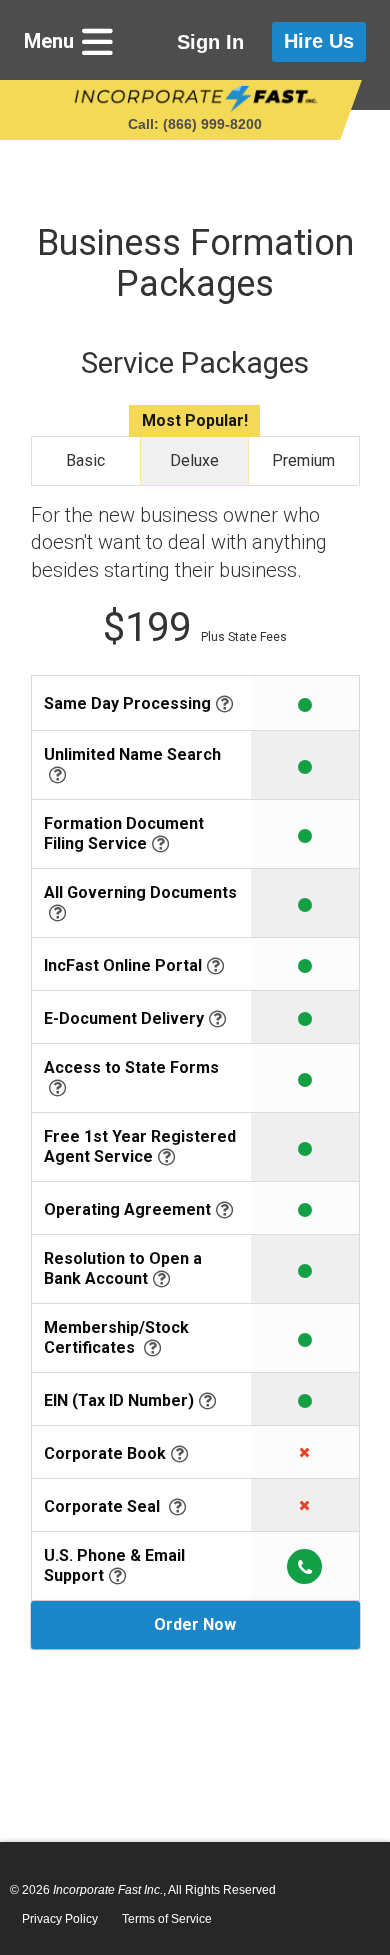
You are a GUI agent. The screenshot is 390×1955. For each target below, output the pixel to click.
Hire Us (319, 41)
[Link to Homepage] (195, 99)
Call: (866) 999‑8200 (195, 124)
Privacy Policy (60, 1919)
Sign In (210, 42)
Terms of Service (167, 1919)
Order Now (195, 1624)
